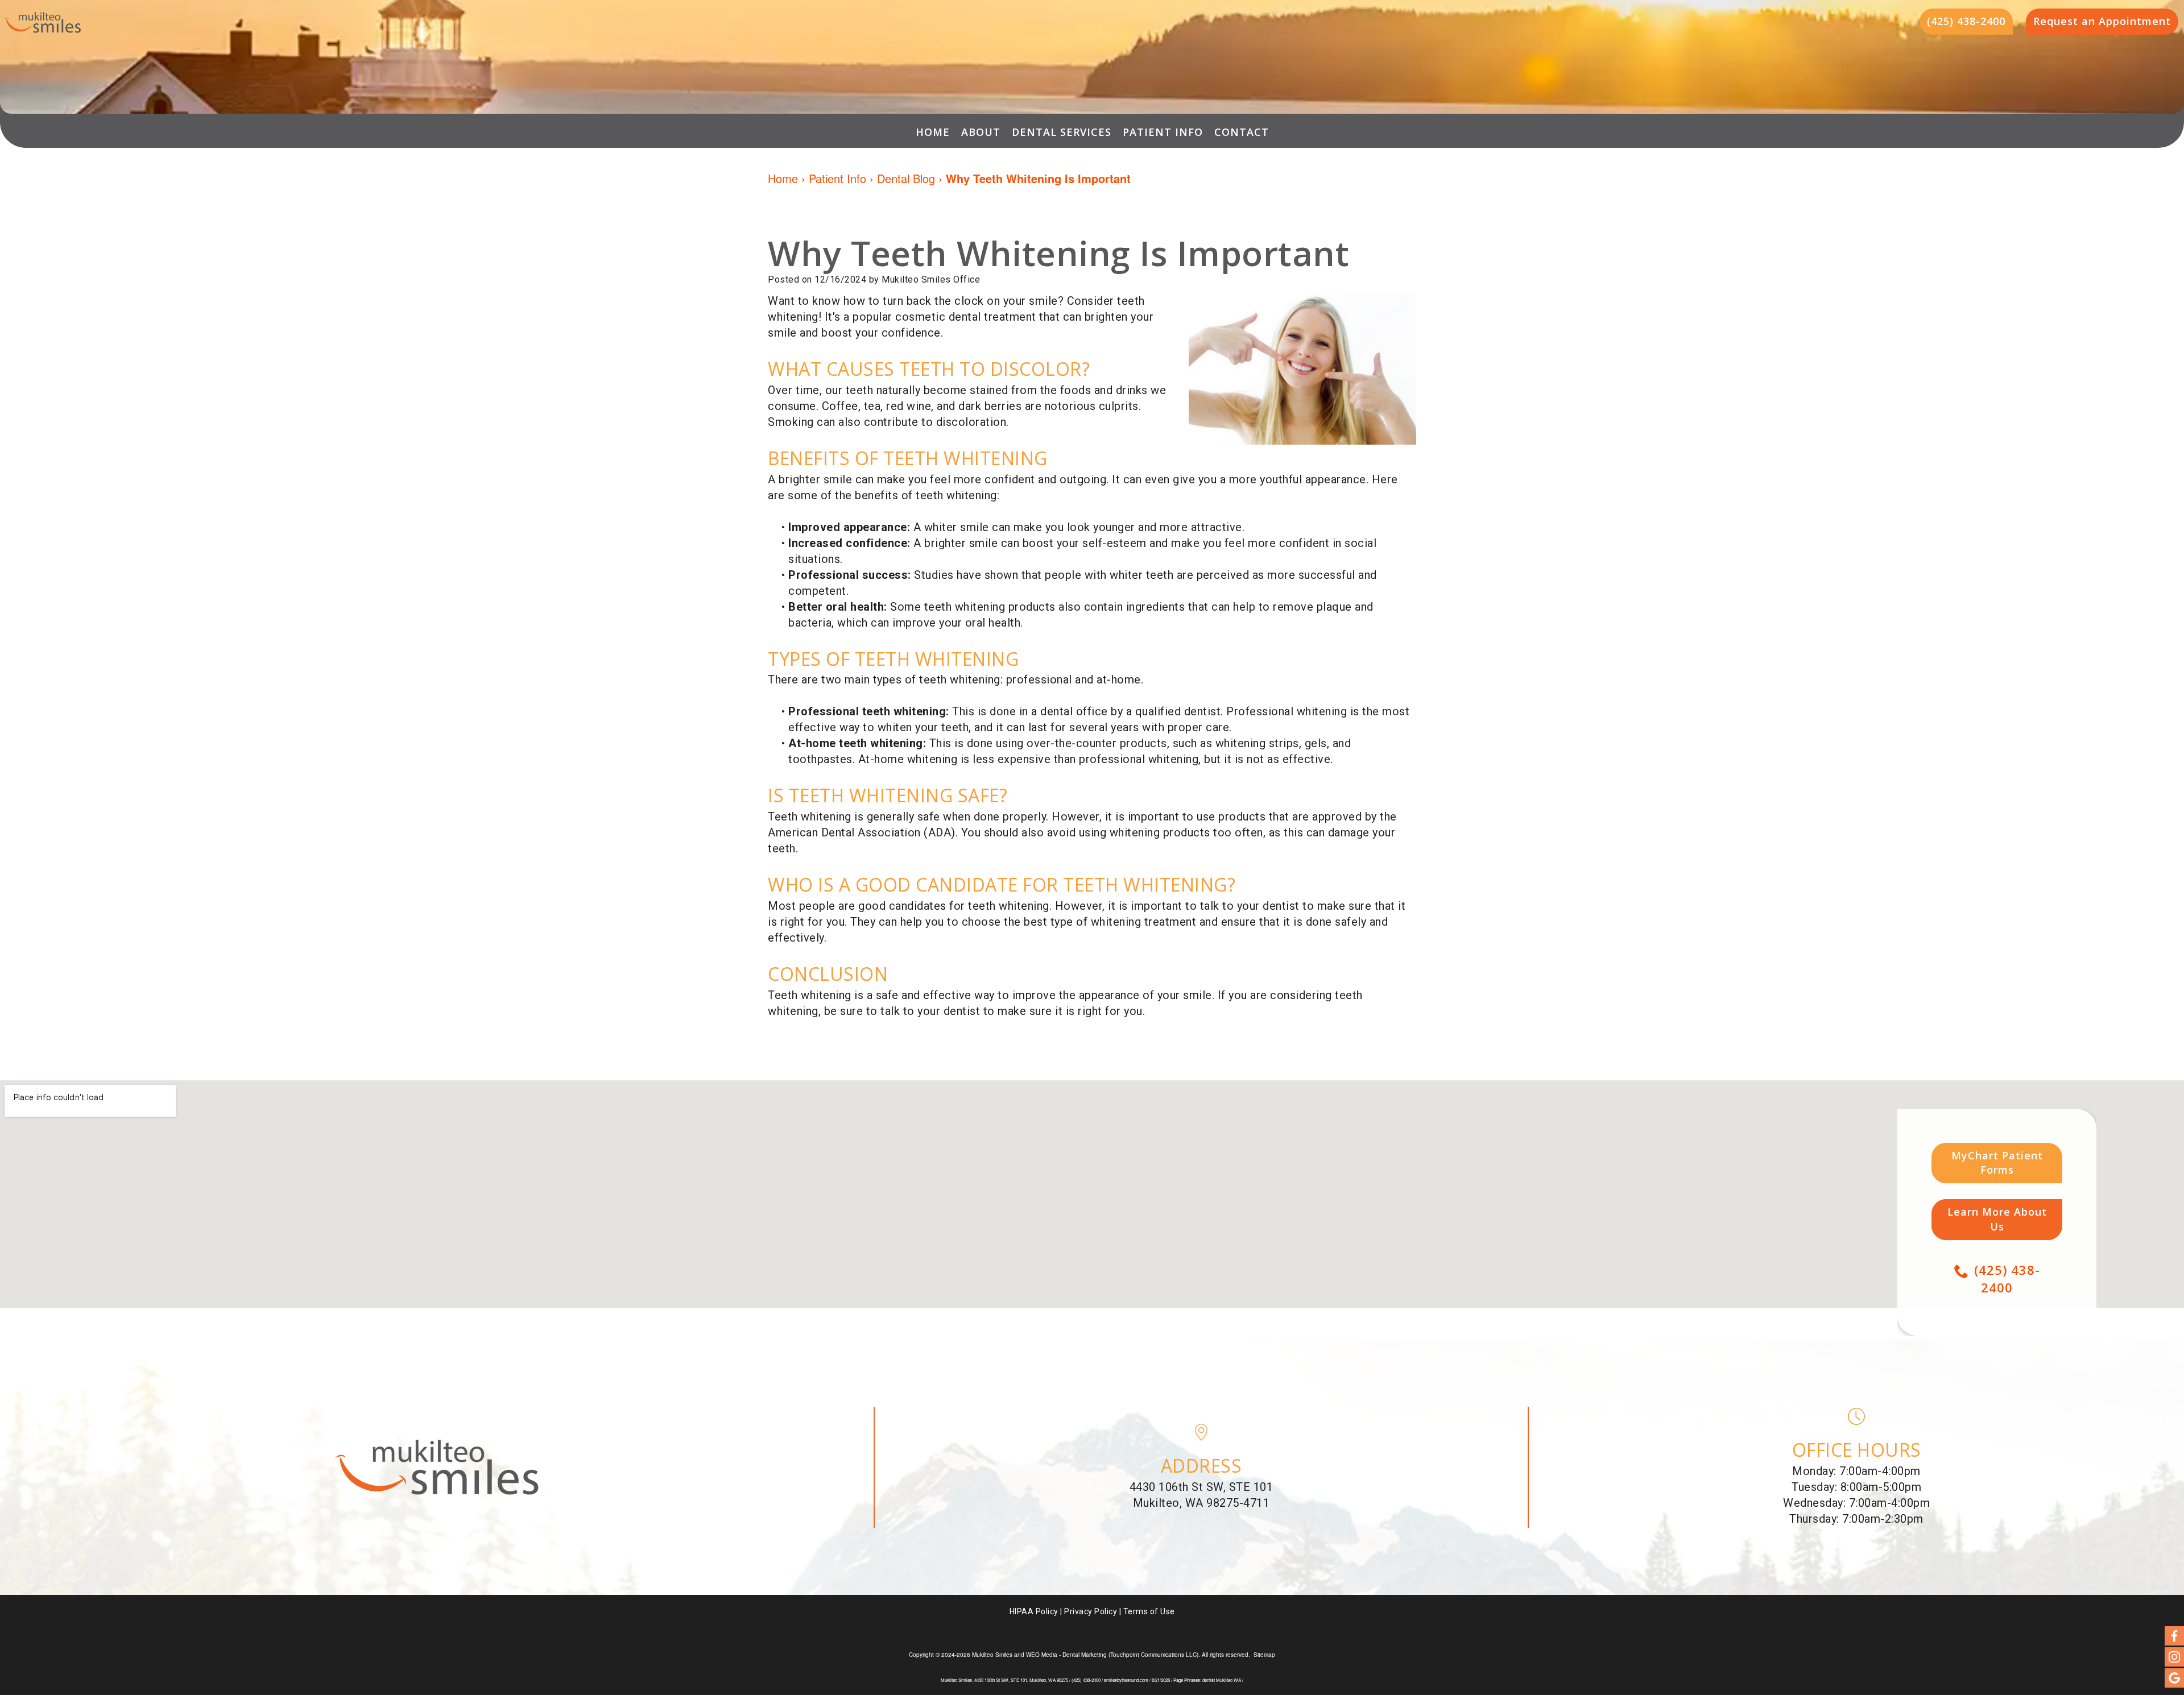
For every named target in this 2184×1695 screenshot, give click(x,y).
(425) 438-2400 (2007, 1278)
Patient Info (1163, 132)
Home (933, 132)
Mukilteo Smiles (992, 1655)
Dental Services (1062, 132)
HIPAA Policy (1034, 1611)
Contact (1242, 132)
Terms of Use (1149, 1611)
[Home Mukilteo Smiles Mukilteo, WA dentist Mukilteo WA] (43, 22)
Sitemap (1264, 1655)
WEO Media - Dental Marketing (1066, 1655)
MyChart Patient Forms (1997, 1163)
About (981, 132)
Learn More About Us (1997, 1219)
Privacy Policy (1091, 1611)
